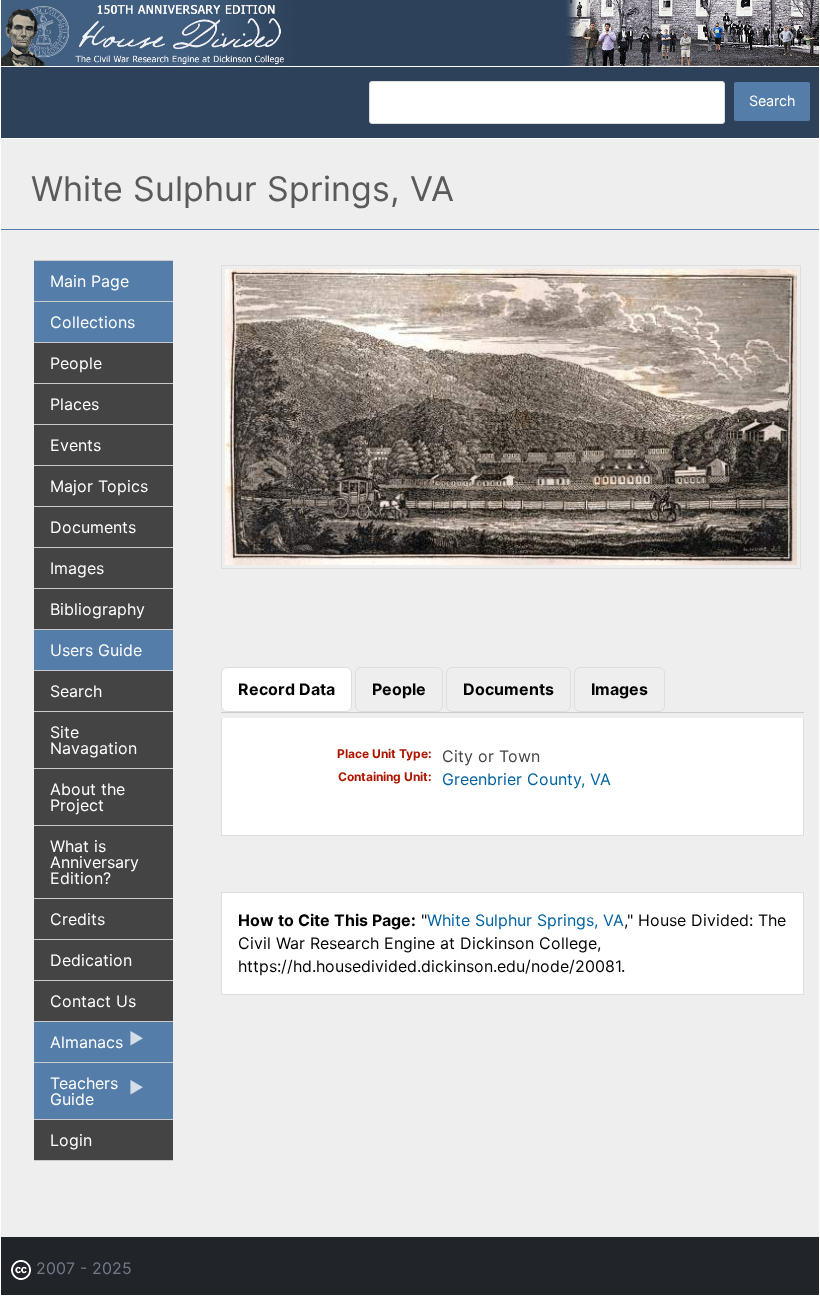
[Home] (410, 31)
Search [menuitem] (76, 691)
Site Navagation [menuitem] (93, 740)
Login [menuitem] (71, 1140)
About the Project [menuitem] (87, 797)
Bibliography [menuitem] (97, 609)
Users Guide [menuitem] (96, 650)
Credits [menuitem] (77, 919)
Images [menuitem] (77, 568)
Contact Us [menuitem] (93, 1001)
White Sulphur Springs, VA (525, 920)
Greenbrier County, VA (526, 779)
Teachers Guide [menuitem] (76, 1096)
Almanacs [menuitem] (78, 1047)
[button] (511, 562)
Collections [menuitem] (92, 322)
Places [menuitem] (74, 404)
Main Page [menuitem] (89, 281)
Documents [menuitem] (93, 527)
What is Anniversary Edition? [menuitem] (94, 862)
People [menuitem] (76, 363)
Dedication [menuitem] (91, 960)
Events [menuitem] (75, 445)
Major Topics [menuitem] (99, 486)
